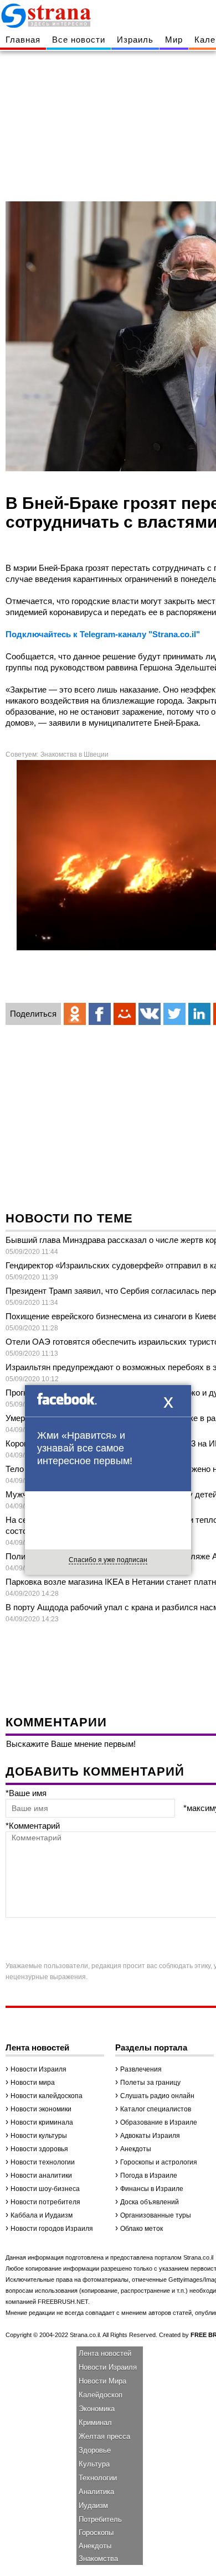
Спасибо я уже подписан (108, 1560)
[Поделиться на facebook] (100, 1014)
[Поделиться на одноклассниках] (75, 1014)
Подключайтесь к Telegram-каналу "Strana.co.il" (103, 634)
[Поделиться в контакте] (150, 1014)
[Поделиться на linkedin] (199, 1014)
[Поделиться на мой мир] (125, 1014)
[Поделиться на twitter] (174, 1014)
